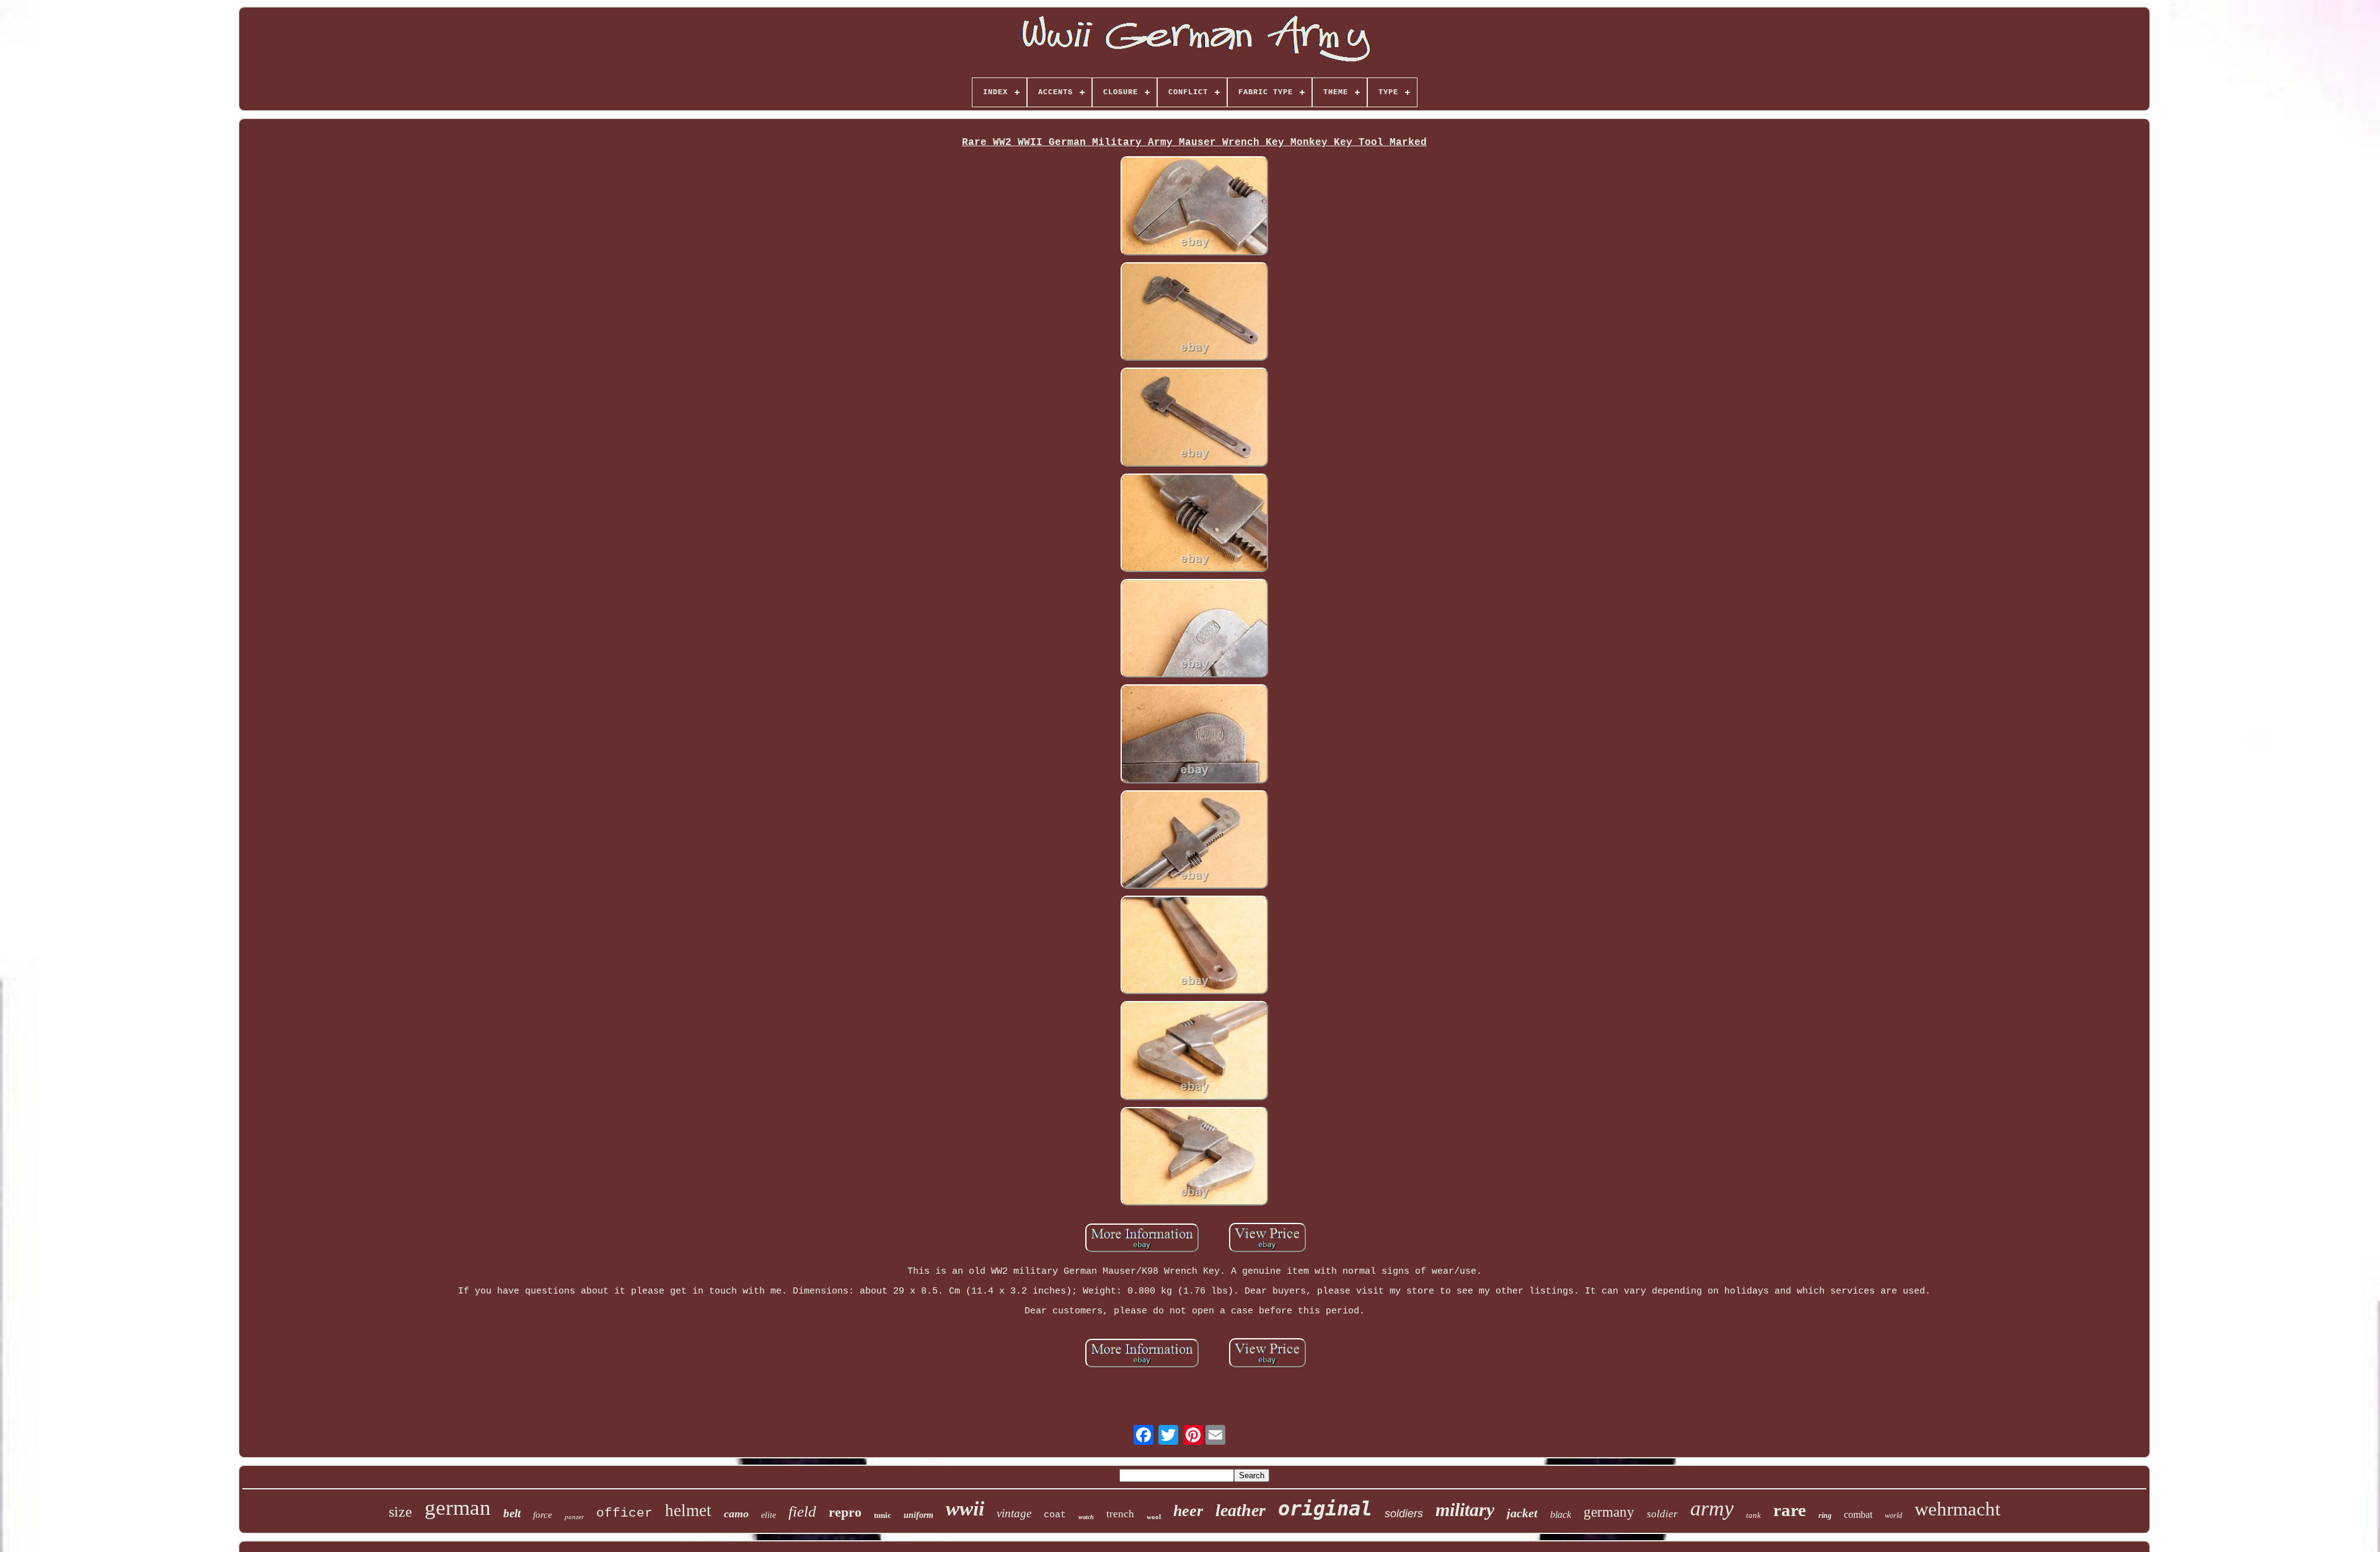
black (1561, 1515)
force (543, 1515)
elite (769, 1515)
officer (624, 1513)
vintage (1014, 1513)
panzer (574, 1517)
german (458, 1508)
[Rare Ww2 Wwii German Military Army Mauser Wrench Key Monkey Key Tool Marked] (1194, 207)
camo (736, 1514)
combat (1858, 1515)
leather (1241, 1510)
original (1325, 1509)
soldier (1662, 1514)
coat (1055, 1515)
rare (1790, 1510)
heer (1188, 1511)
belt (512, 1513)
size (400, 1512)
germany (1609, 1512)
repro (845, 1512)
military (1465, 1510)
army (1712, 1508)
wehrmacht (1958, 1509)
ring (1825, 1515)
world (1893, 1515)
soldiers (1404, 1514)
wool (1154, 1517)
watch (1086, 1517)
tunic (883, 1515)
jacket (1522, 1513)
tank (1753, 1515)
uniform (919, 1515)
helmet (688, 1510)
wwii (965, 1509)
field (802, 1511)
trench (1120, 1514)
